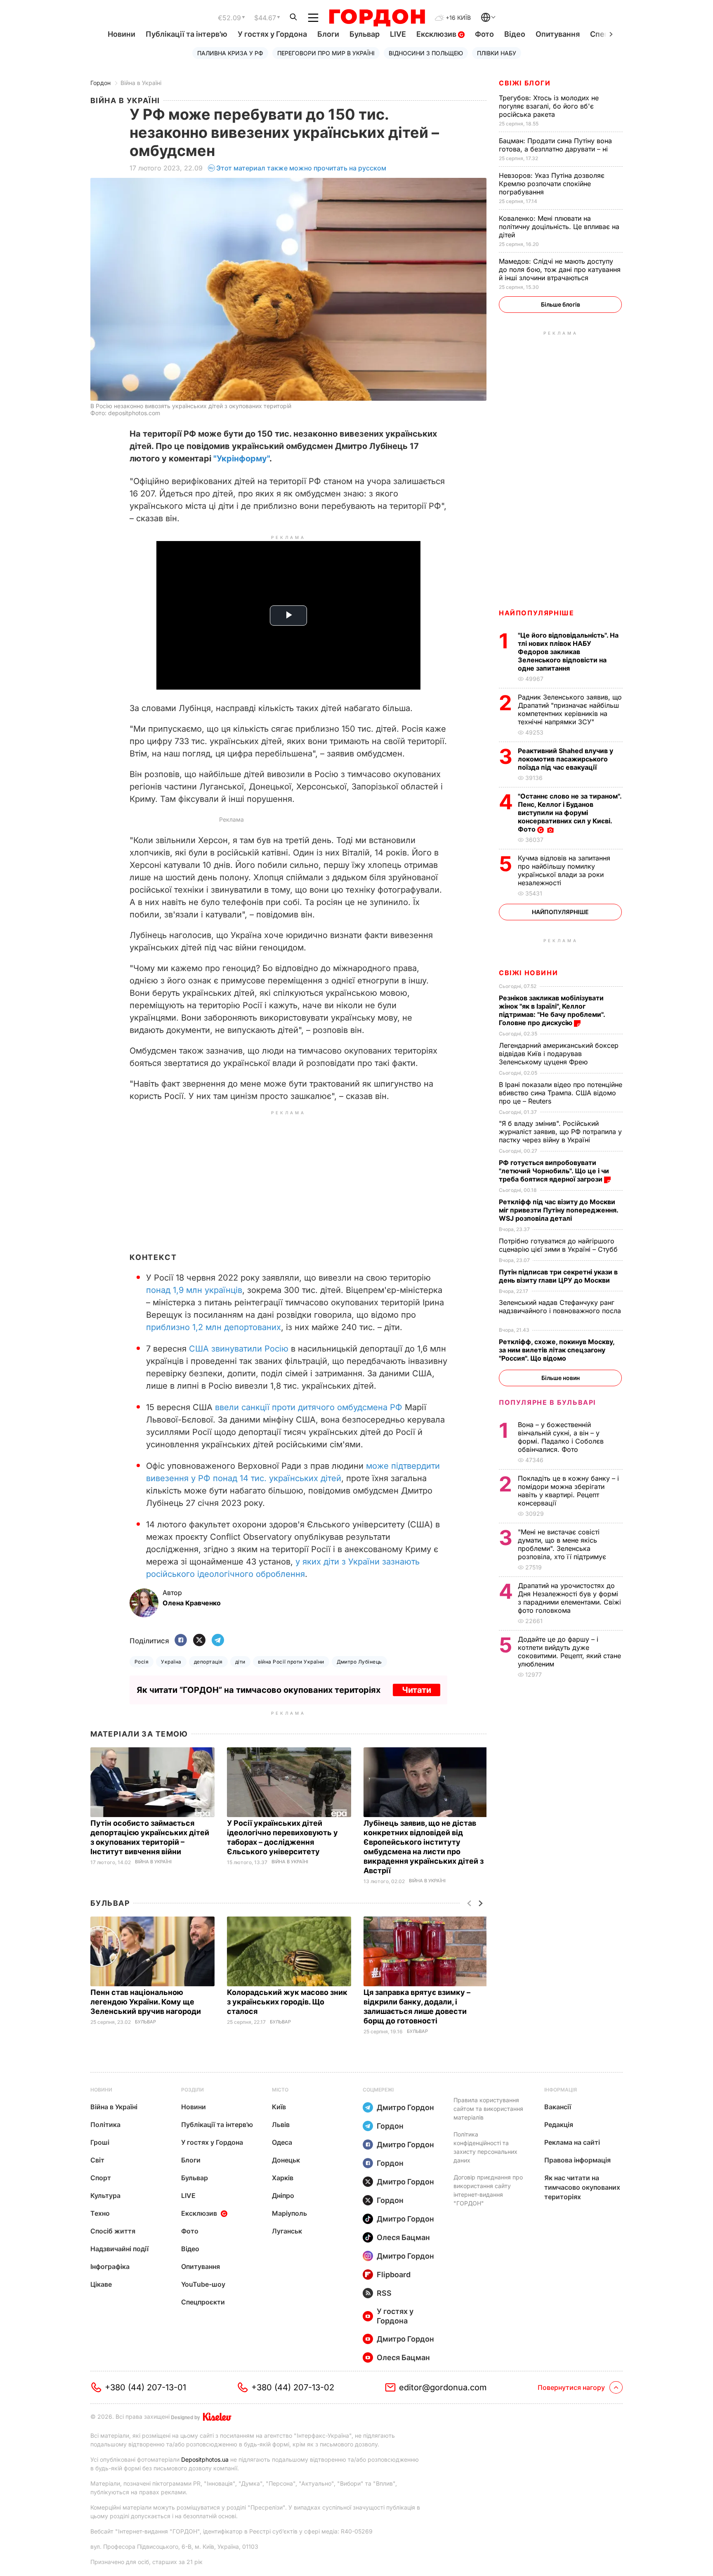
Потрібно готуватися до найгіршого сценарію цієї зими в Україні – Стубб (559, 1245)
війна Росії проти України (291, 1662)
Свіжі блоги (525, 83)
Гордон (100, 83)
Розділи (192, 2090)
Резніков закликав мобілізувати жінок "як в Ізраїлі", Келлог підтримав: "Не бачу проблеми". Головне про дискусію (552, 1010)
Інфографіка (110, 2266)
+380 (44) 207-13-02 (293, 2387)
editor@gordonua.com (443, 2387)
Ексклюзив (437, 34)
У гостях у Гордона (272, 34)
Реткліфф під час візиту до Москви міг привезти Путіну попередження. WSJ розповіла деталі (558, 1210)
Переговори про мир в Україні (326, 53)
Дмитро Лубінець (359, 1662)
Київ (279, 2107)
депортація (208, 1662)
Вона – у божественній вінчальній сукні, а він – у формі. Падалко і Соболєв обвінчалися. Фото (561, 1437)
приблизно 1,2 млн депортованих (214, 1327)
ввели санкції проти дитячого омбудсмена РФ (309, 1407)
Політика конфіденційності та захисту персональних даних (485, 2147)
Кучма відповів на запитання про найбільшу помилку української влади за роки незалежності (564, 870)
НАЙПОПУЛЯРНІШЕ (536, 613)
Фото (484, 34)
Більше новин (561, 1378)
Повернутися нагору (571, 2387)
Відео (515, 34)
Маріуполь (289, 2213)
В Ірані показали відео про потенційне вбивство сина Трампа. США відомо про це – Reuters (561, 1093)
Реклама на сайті (572, 2142)
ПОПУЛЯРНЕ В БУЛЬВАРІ (547, 1402)
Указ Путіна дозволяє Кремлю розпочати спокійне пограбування (552, 184)
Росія (142, 1662)
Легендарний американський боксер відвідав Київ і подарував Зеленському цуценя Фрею (559, 1054)
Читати (417, 1690)
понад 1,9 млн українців (194, 1290)
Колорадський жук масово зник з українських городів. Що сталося (287, 2002)
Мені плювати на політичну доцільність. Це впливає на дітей (559, 227)
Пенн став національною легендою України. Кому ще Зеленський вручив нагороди (147, 2002)
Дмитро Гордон (405, 2107)
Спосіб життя (113, 2231)
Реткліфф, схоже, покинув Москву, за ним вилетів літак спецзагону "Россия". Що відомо (557, 1350)
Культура (105, 2196)
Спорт (101, 2178)
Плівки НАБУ (497, 53)
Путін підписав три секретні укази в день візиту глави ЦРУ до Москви (558, 1276)
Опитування (558, 34)
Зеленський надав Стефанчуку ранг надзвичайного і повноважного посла (560, 1311)
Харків (283, 2178)
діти (240, 1662)
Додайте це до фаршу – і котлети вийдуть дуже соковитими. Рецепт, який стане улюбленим (569, 1652)
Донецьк (286, 2160)
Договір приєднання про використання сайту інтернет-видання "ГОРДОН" (488, 2190)
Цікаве (101, 2284)
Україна (171, 1662)
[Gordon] (377, 18)
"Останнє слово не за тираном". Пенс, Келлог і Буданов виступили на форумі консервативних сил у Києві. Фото (570, 813)
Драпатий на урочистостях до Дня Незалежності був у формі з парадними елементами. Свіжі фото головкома (569, 1598)
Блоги (328, 34)
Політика (105, 2125)
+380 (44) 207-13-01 (145, 2387)
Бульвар (365, 34)
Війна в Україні (141, 83)
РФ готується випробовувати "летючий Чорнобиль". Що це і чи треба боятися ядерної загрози (554, 1171)
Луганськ (287, 2231)
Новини (122, 34)
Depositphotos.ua (205, 2459)
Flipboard (394, 2275)
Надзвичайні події (119, 2249)
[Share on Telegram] (218, 1641)
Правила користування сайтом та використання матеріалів (488, 2109)
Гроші (100, 2142)
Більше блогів (561, 304)
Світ (97, 2160)
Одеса (282, 2142)
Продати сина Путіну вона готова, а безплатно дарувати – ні (555, 145)
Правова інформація (577, 2160)
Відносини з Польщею (426, 53)
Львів (281, 2125)
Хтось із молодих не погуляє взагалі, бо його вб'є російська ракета (549, 106)
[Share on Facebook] (181, 1641)
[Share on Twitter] (199, 1641)
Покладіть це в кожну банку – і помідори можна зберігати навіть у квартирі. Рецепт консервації (568, 1491)
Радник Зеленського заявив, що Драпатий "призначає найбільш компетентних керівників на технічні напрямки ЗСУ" (570, 709)
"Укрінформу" (241, 458)
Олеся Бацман (403, 2237)
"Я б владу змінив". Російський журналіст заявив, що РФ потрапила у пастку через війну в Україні (560, 1132)
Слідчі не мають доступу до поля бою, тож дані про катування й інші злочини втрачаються (560, 269)
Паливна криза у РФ (230, 53)
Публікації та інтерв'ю (187, 34)
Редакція (559, 2125)
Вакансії (558, 2107)
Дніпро (283, 2196)
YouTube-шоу (203, 2284)
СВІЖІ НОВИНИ (528, 973)
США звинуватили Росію (239, 1349)
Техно (100, 2213)
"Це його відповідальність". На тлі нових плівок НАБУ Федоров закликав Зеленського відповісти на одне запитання (568, 652)
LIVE (398, 34)
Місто (280, 2090)
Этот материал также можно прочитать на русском (301, 168)
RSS (384, 2293)
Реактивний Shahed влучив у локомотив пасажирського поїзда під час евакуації (565, 759)
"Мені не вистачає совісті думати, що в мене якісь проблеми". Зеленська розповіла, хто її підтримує (563, 1544)
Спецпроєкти (203, 2302)
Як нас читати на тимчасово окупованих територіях (582, 2187)
